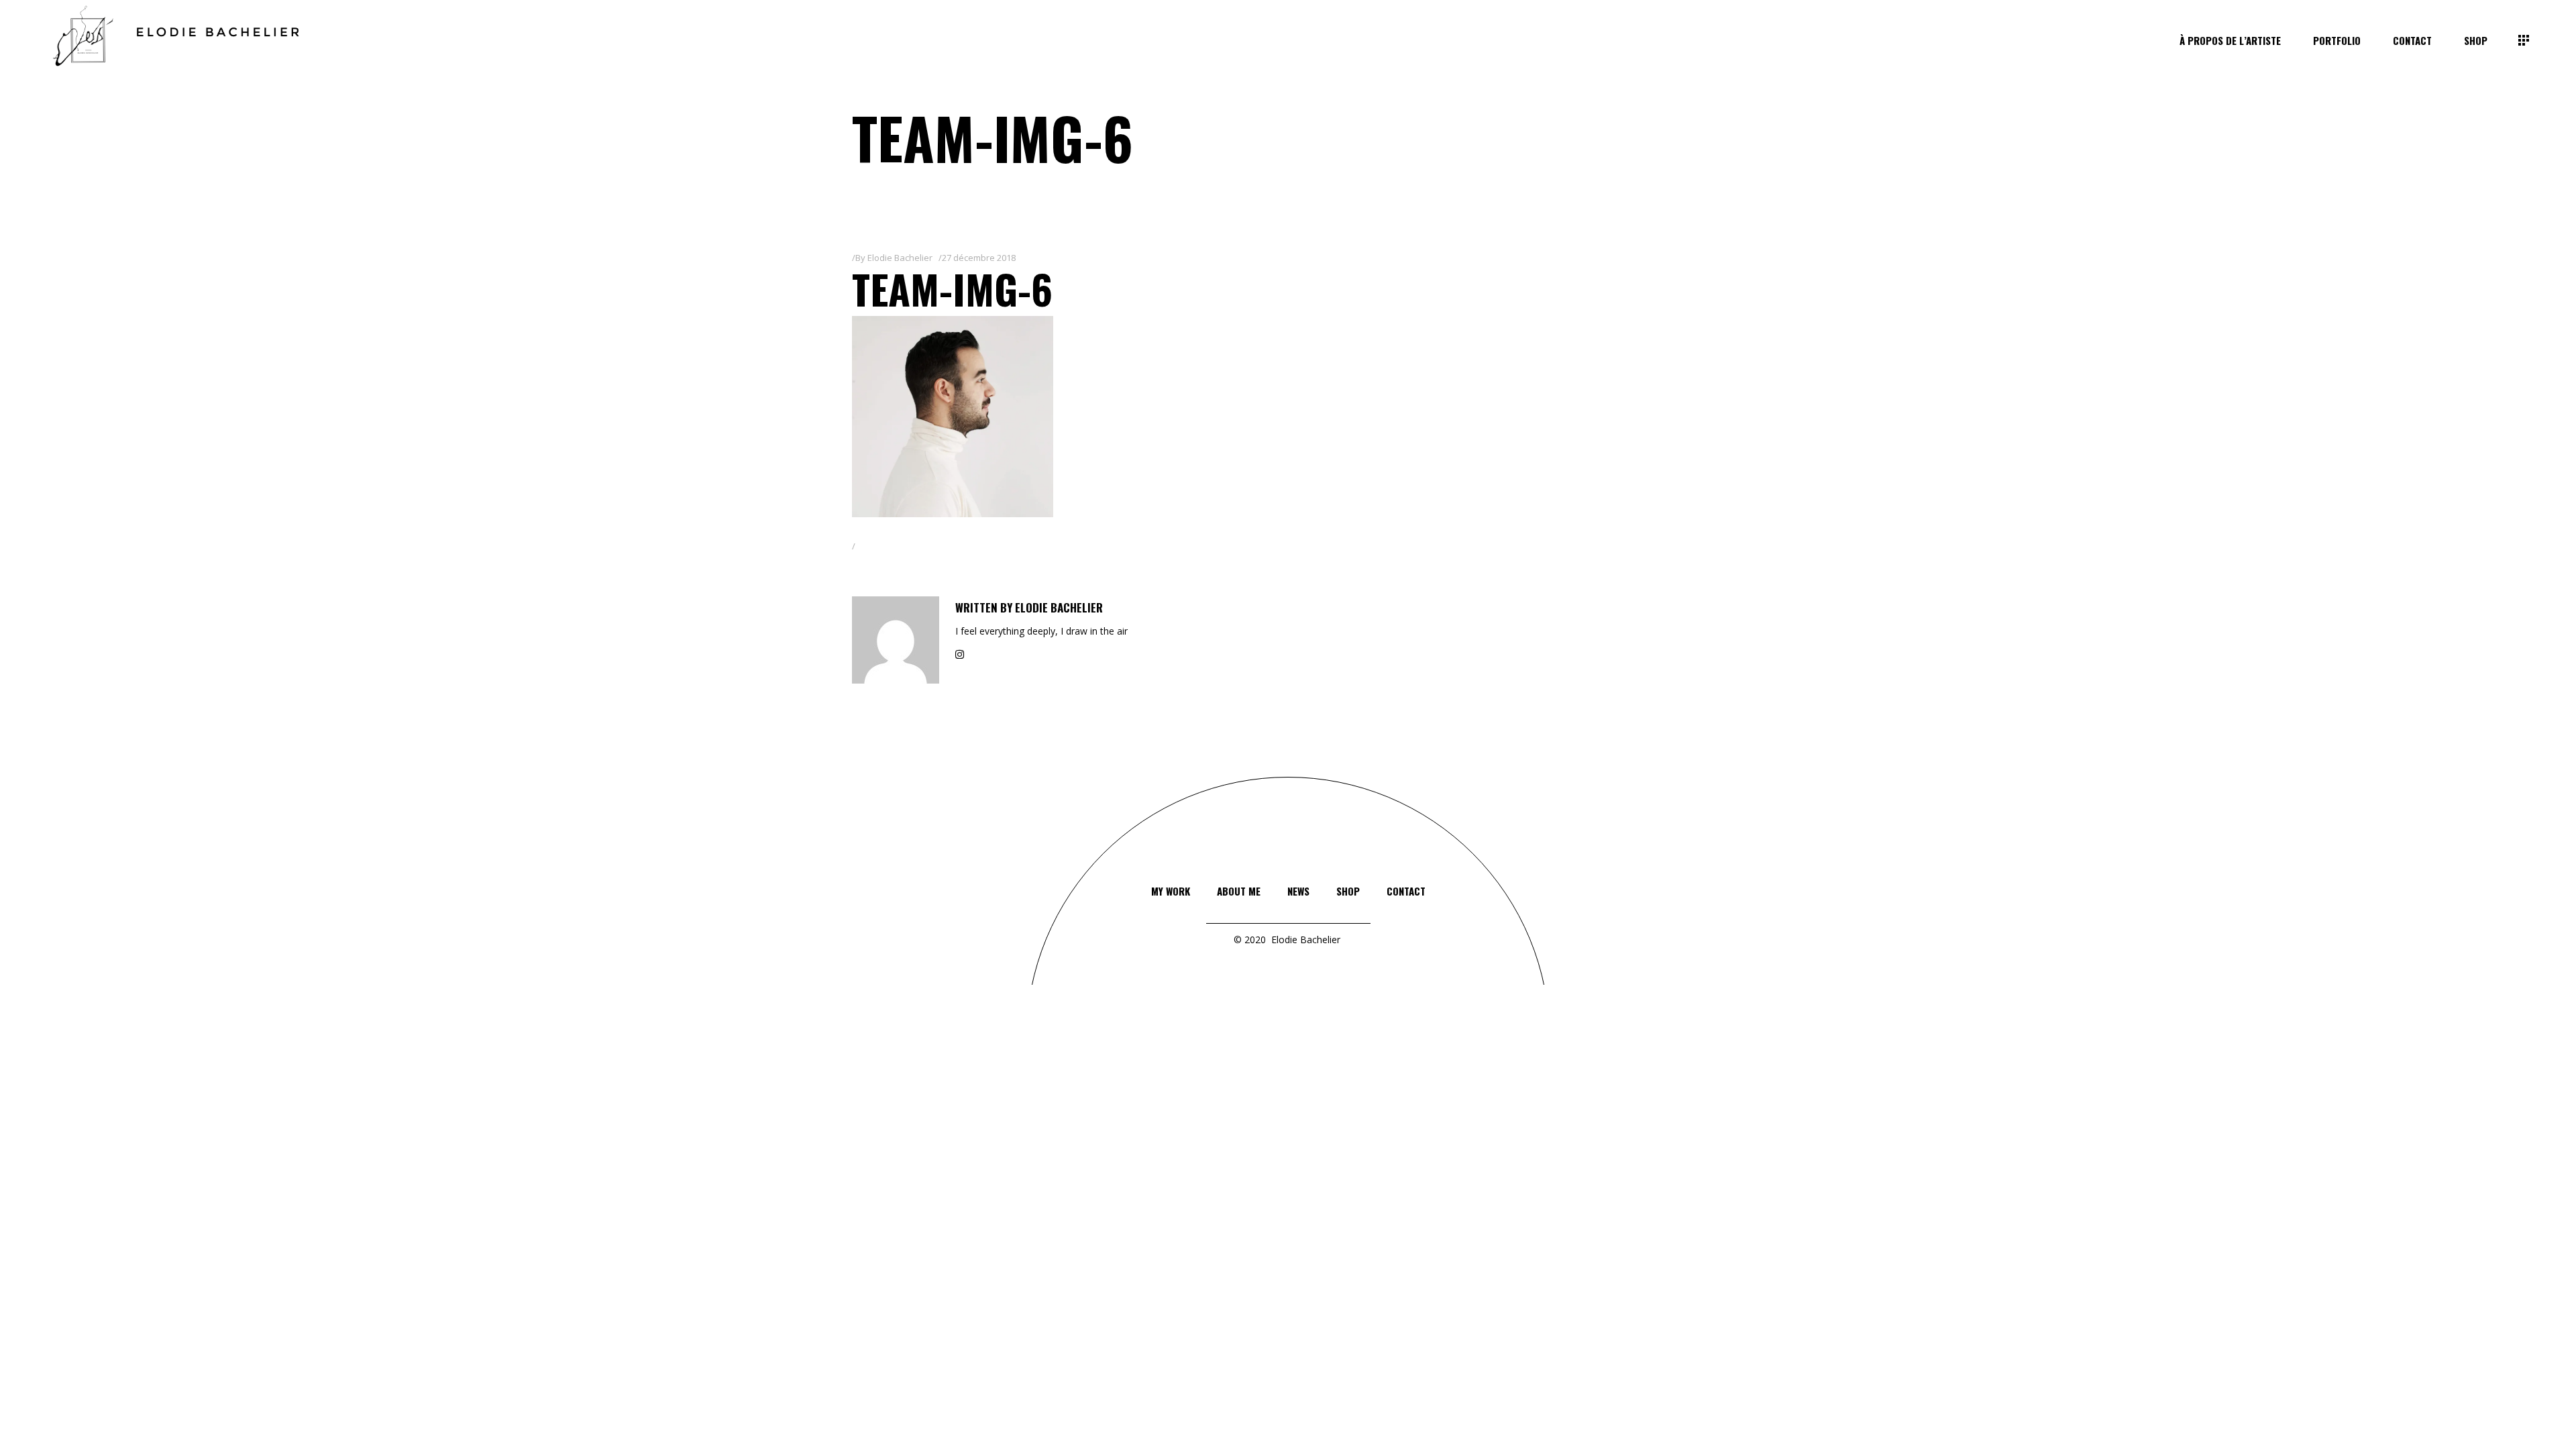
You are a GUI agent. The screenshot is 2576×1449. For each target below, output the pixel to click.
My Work (1171, 891)
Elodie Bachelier (900, 258)
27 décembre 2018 (979, 258)
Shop (1348, 891)
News (1298, 891)
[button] (953, 417)
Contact (1406, 891)
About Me (1239, 891)
